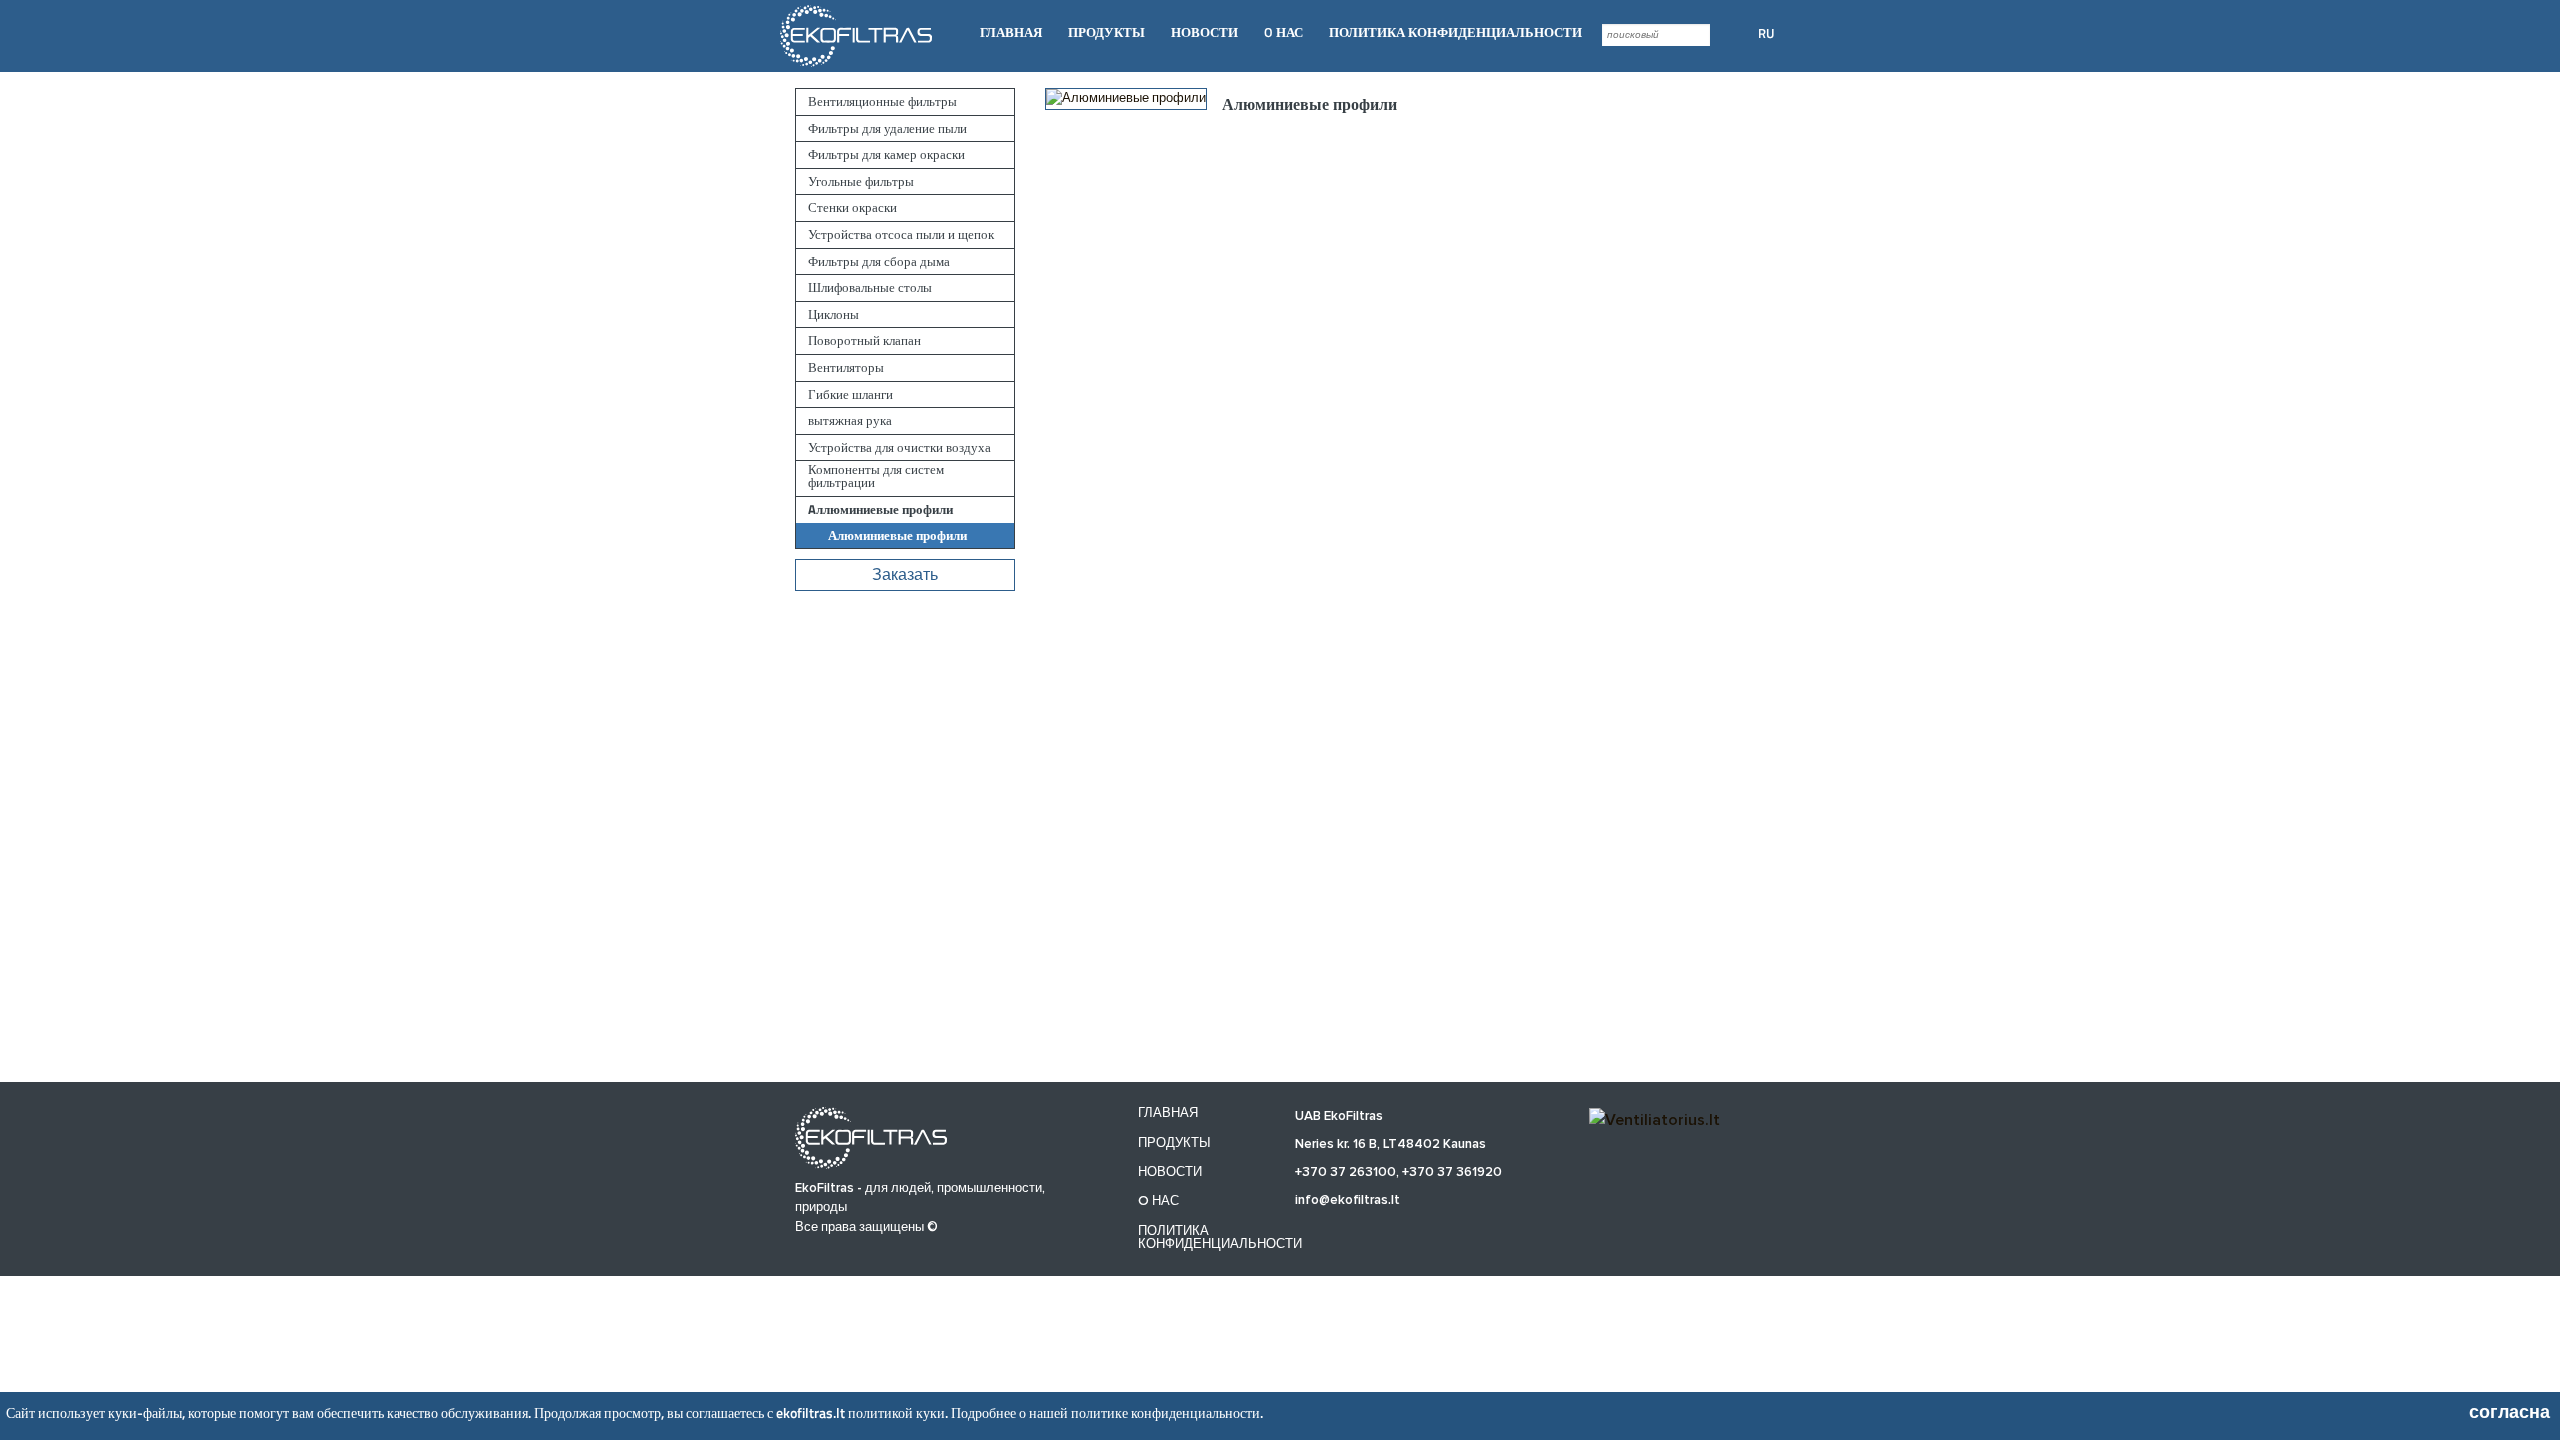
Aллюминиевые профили (880, 509)
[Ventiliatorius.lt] (1654, 1119)
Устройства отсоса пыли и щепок (901, 234)
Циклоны (833, 314)
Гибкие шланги (850, 394)
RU (1766, 33)
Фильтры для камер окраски (886, 154)
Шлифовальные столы (870, 287)
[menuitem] (1011, 32)
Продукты (1106, 32)
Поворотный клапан (864, 340)
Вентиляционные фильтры (882, 101)
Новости (1204, 32)
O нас (1283, 32)
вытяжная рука (850, 420)
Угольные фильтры (861, 181)
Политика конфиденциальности (1455, 32)
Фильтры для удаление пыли (887, 128)
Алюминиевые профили (897, 535)
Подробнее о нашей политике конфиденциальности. (1107, 1412)
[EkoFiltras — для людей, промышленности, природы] (858, 35)
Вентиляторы (846, 367)
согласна (2509, 1412)
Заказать (905, 575)
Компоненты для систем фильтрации (876, 476)
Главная (1011, 32)
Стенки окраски (852, 207)
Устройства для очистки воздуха (899, 447)
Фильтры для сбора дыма (879, 261)
